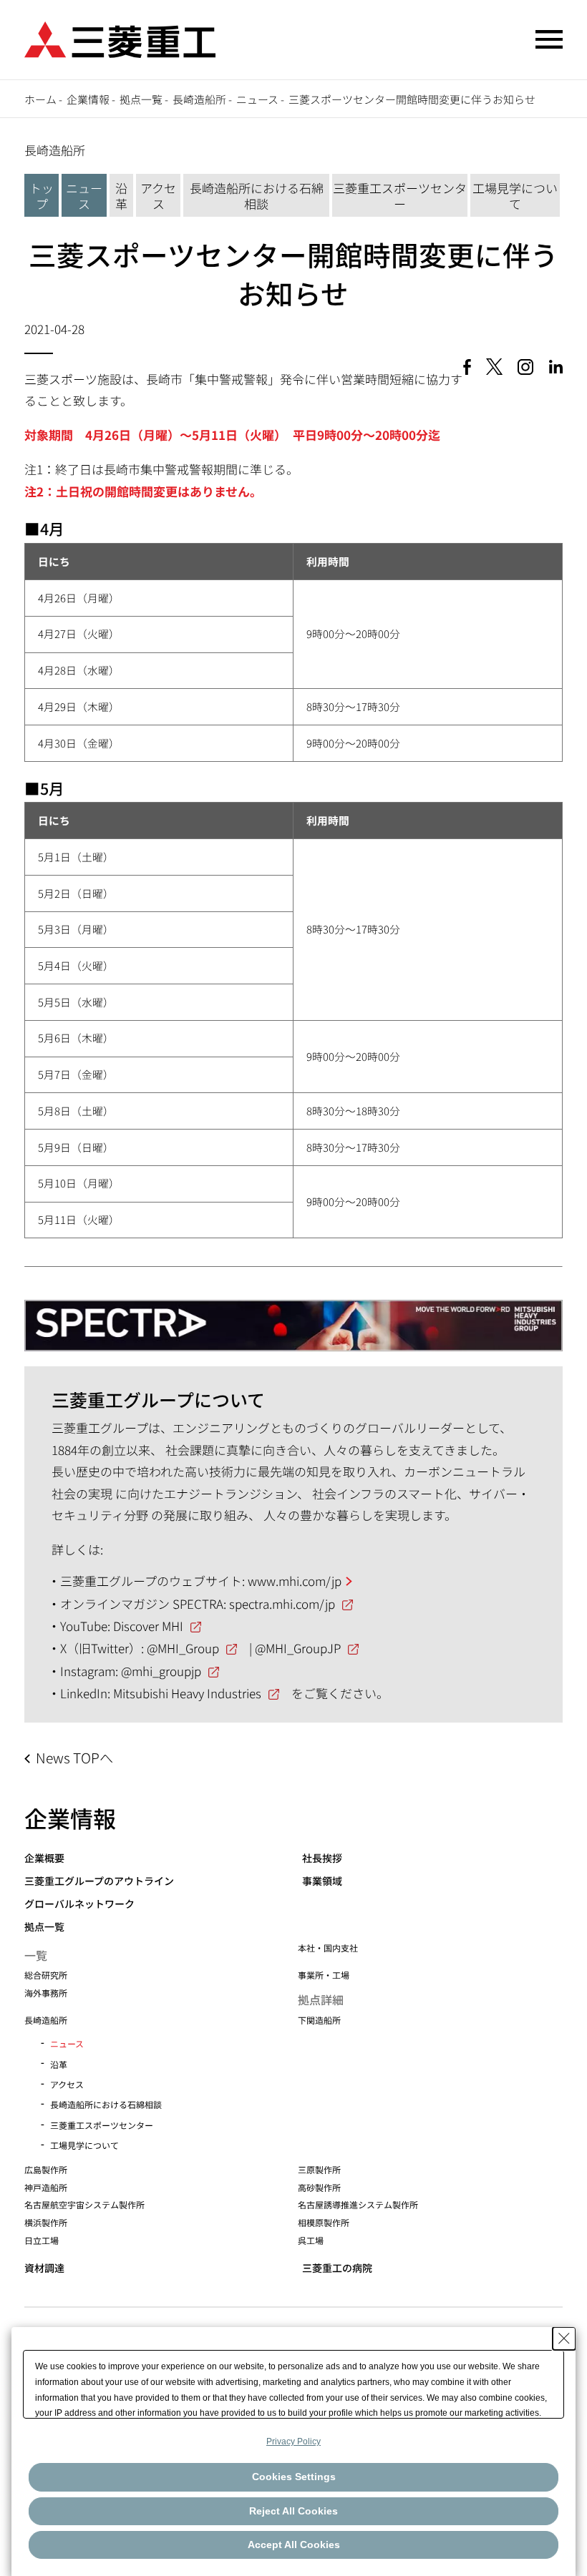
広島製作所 (46, 2169)
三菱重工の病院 (337, 2268)
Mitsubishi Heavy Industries (187, 1693)
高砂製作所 (319, 2187)
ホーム (40, 99)
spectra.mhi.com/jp (282, 1603)
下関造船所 (319, 2020)
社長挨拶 (322, 1858)
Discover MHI (148, 1626)
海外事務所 (46, 1993)
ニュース (257, 99)
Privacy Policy (293, 2442)
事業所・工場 (324, 1975)
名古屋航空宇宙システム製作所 (84, 2204)
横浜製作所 (46, 2222)
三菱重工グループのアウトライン (99, 1881)
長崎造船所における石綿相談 (257, 196)
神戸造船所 (46, 2187)
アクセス (158, 196)
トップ (42, 196)
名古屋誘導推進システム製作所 (358, 2204)
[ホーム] (120, 38)
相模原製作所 (324, 2222)
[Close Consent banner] (564, 2339)
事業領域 (322, 1881)
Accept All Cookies (294, 2545)
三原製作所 (319, 2169)
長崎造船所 (199, 99)
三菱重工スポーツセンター (400, 196)
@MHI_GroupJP (298, 1648)
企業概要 (44, 1858)
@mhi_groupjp (161, 1671)
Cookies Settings (294, 2477)
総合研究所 (46, 1975)
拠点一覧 (141, 99)
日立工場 (42, 2240)
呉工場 (311, 2240)
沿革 (121, 196)
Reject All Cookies (293, 2511)
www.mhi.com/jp (295, 1581)
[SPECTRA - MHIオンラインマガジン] (293, 1319)
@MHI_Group (183, 1648)
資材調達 (44, 2268)
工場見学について (515, 196)
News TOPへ (74, 1758)
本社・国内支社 (328, 1948)
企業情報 (88, 99)
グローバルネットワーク (79, 1904)
